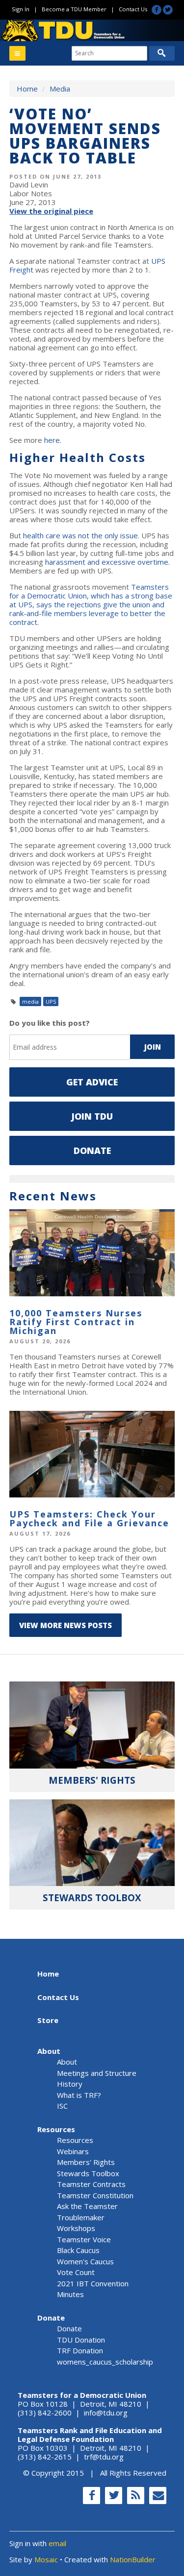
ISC (62, 2106)
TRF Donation (80, 2350)
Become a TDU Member (74, 9)
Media (60, 89)
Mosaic (46, 2559)
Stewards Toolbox (88, 2173)
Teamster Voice (84, 2239)
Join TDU (92, 1116)
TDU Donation (81, 2340)
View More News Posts (66, 1625)
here (52, 440)
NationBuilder (133, 2559)
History (70, 2084)
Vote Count (76, 2272)
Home (27, 89)
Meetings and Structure (97, 2073)
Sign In (21, 9)
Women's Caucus (85, 2261)
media (30, 1001)
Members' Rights (86, 2162)
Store (48, 2020)
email (57, 2543)
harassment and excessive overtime (107, 562)
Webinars (73, 2151)
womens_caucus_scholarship (105, 2362)
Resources (56, 2129)
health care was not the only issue (80, 535)
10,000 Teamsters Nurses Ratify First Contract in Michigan (76, 1322)
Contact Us (133, 9)
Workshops (76, 2228)
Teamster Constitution (95, 2195)
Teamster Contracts (91, 2184)
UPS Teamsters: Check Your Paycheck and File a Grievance (89, 1518)
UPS (51, 1001)
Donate (92, 1150)
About (49, 2051)
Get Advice (92, 1082)
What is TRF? (79, 2095)
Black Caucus (78, 2250)
